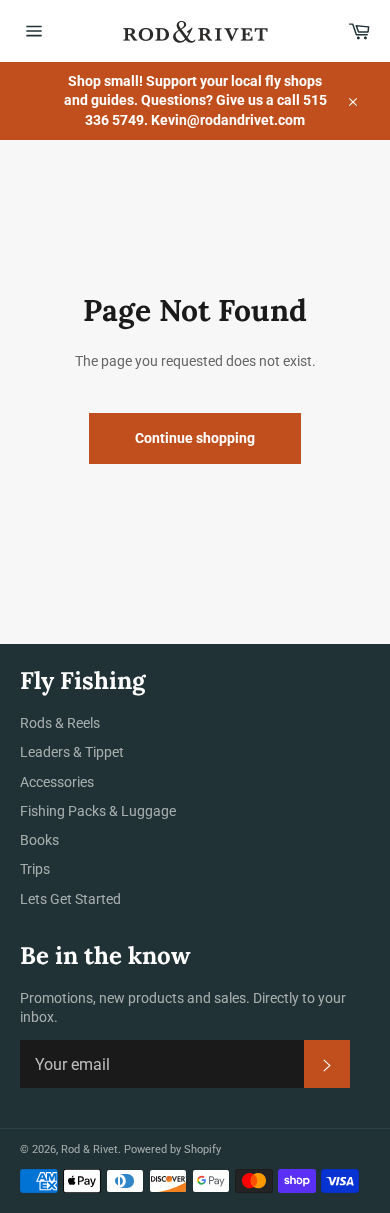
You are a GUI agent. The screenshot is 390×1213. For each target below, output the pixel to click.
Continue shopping (195, 438)
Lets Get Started (70, 899)
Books (39, 840)
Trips (35, 869)
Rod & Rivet (89, 1149)
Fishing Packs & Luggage (98, 811)
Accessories (57, 782)
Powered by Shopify (172, 1149)
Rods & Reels (60, 723)
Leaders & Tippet (72, 752)
